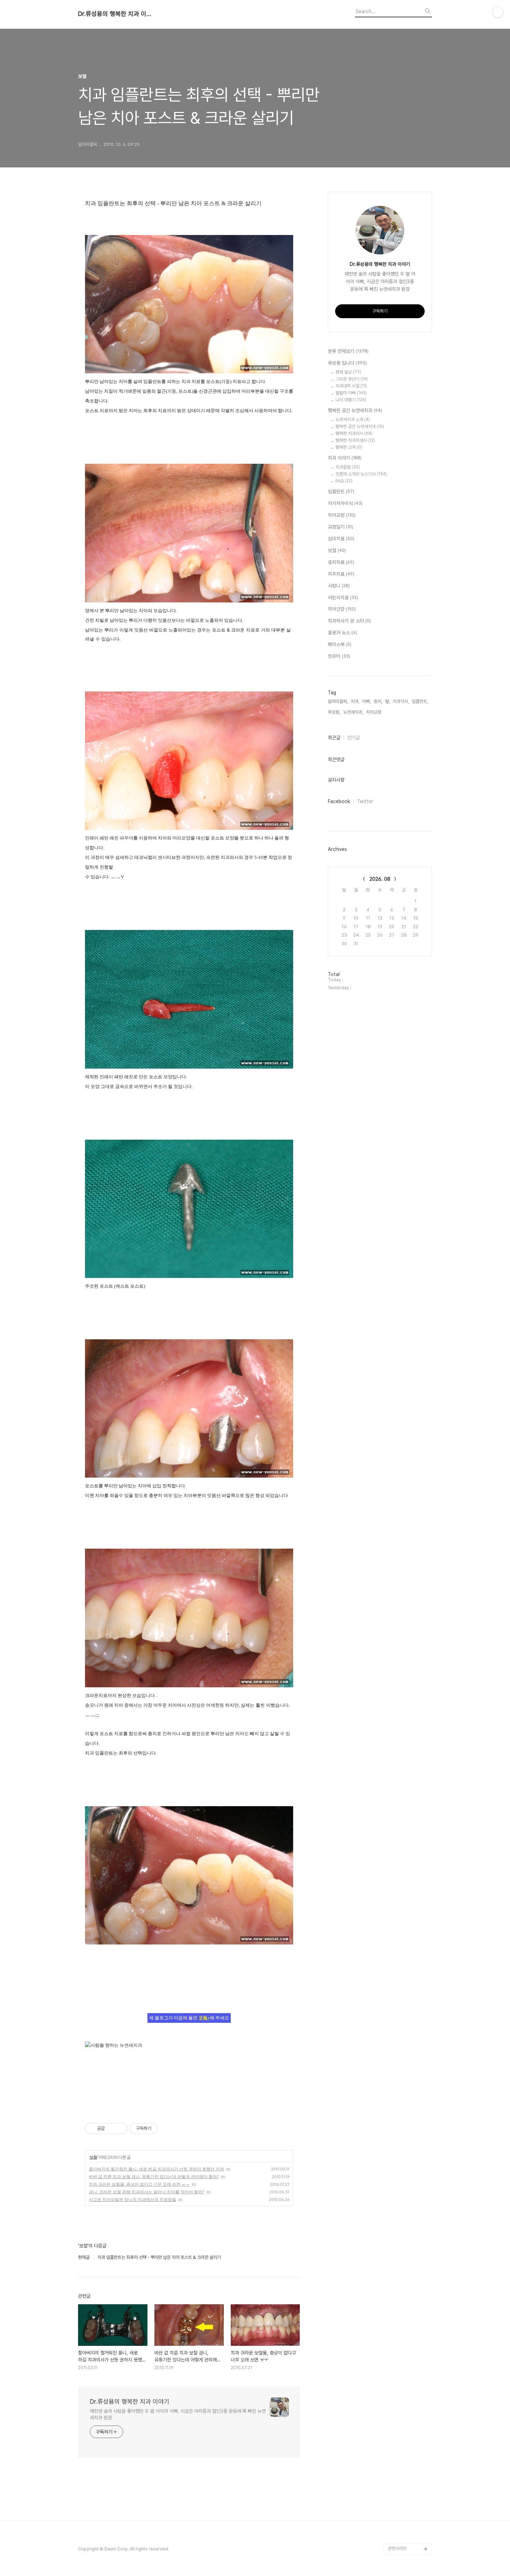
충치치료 (341, 562)
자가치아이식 (345, 503)
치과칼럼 (348, 467)
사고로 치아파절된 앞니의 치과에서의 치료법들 (133, 2199)
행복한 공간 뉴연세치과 (355, 410)
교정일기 (341, 527)
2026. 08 (380, 879)
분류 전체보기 (348, 351)
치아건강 (342, 609)
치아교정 (342, 515)
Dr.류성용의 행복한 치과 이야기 (116, 14)
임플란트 (341, 491)
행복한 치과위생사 (355, 440)
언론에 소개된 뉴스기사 (361, 474)
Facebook (339, 801)
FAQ (344, 481)
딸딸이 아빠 (351, 393)
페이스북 (340, 644)
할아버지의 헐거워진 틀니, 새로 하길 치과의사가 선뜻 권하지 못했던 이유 (156, 2169)
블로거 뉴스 (342, 633)
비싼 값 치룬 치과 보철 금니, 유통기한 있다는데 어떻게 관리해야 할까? (154, 2177)
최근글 (334, 738)
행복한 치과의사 (354, 433)
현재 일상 (348, 372)
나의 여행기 (351, 400)
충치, (378, 701)
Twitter (365, 801)
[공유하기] (111, 2129)
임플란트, (420, 701)
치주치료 (341, 574)
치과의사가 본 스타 (349, 621)
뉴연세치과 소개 (353, 420)
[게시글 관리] (120, 2129)
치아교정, (374, 712)
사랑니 (339, 586)
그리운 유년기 (352, 379)
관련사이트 (397, 2548)
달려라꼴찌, (338, 701)
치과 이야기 (345, 458)
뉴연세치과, (353, 712)
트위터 (339, 656)
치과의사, (401, 701)
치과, (355, 701)
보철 (93, 2157)
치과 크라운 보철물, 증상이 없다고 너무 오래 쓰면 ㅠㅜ (139, 2184)
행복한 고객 (349, 447)
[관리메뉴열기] (498, 12)
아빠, (367, 701)
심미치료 (341, 539)
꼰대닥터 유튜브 (402, 2538)
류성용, (334, 712)
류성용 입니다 (347, 363)
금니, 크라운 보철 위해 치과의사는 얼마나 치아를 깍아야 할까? (147, 2192)
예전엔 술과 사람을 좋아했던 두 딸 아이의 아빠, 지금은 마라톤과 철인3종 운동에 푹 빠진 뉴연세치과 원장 (178, 2414)
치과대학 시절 (351, 386)
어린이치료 (343, 598)
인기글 (354, 738)
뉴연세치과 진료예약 (406, 2527)
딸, (388, 701)
